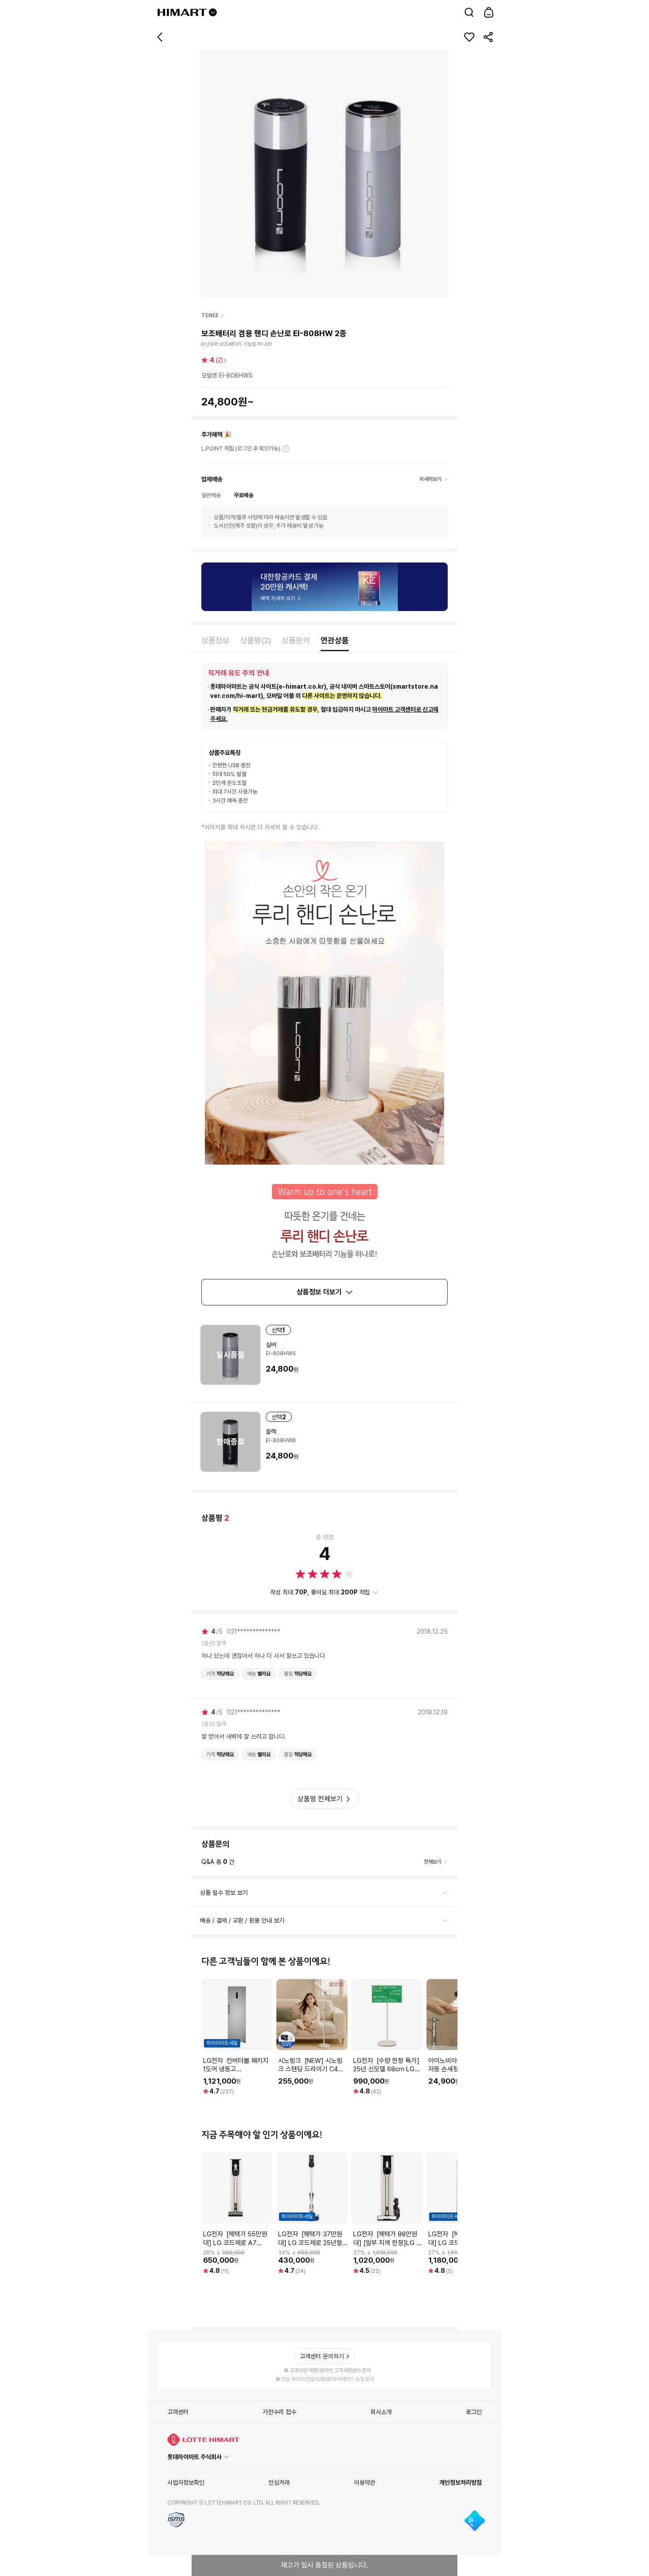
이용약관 (365, 2482)
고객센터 (178, 2412)
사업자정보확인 (186, 2482)
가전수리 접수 (279, 2412)
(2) (216, 360)
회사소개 (381, 2412)
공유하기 (489, 37)
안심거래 (279, 2482)
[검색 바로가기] (469, 12)
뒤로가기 (160, 37)
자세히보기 (286, 449)
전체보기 (433, 1862)
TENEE (210, 315)
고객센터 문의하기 (322, 2356)
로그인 (474, 2412)
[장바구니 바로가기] (489, 12)
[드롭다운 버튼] (213, 12)
